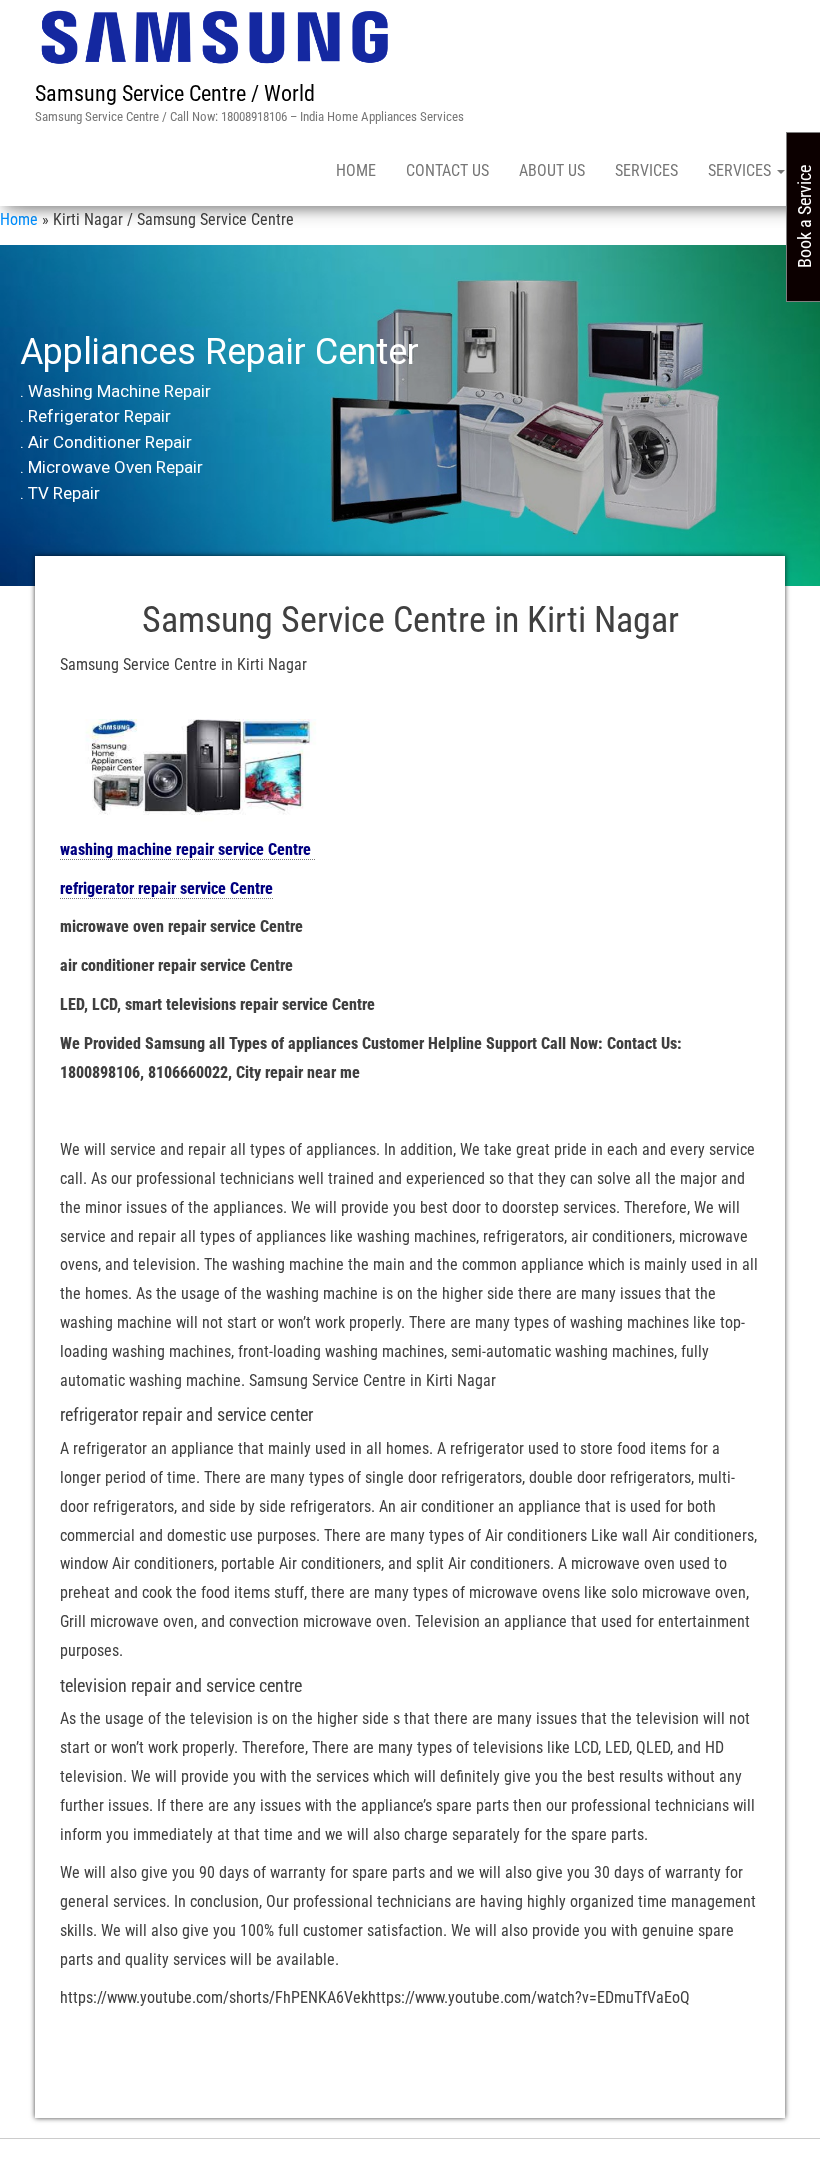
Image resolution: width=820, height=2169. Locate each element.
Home (356, 170)
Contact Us (447, 170)
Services (646, 170)
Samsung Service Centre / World (175, 93)
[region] (410, 416)
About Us (552, 170)
